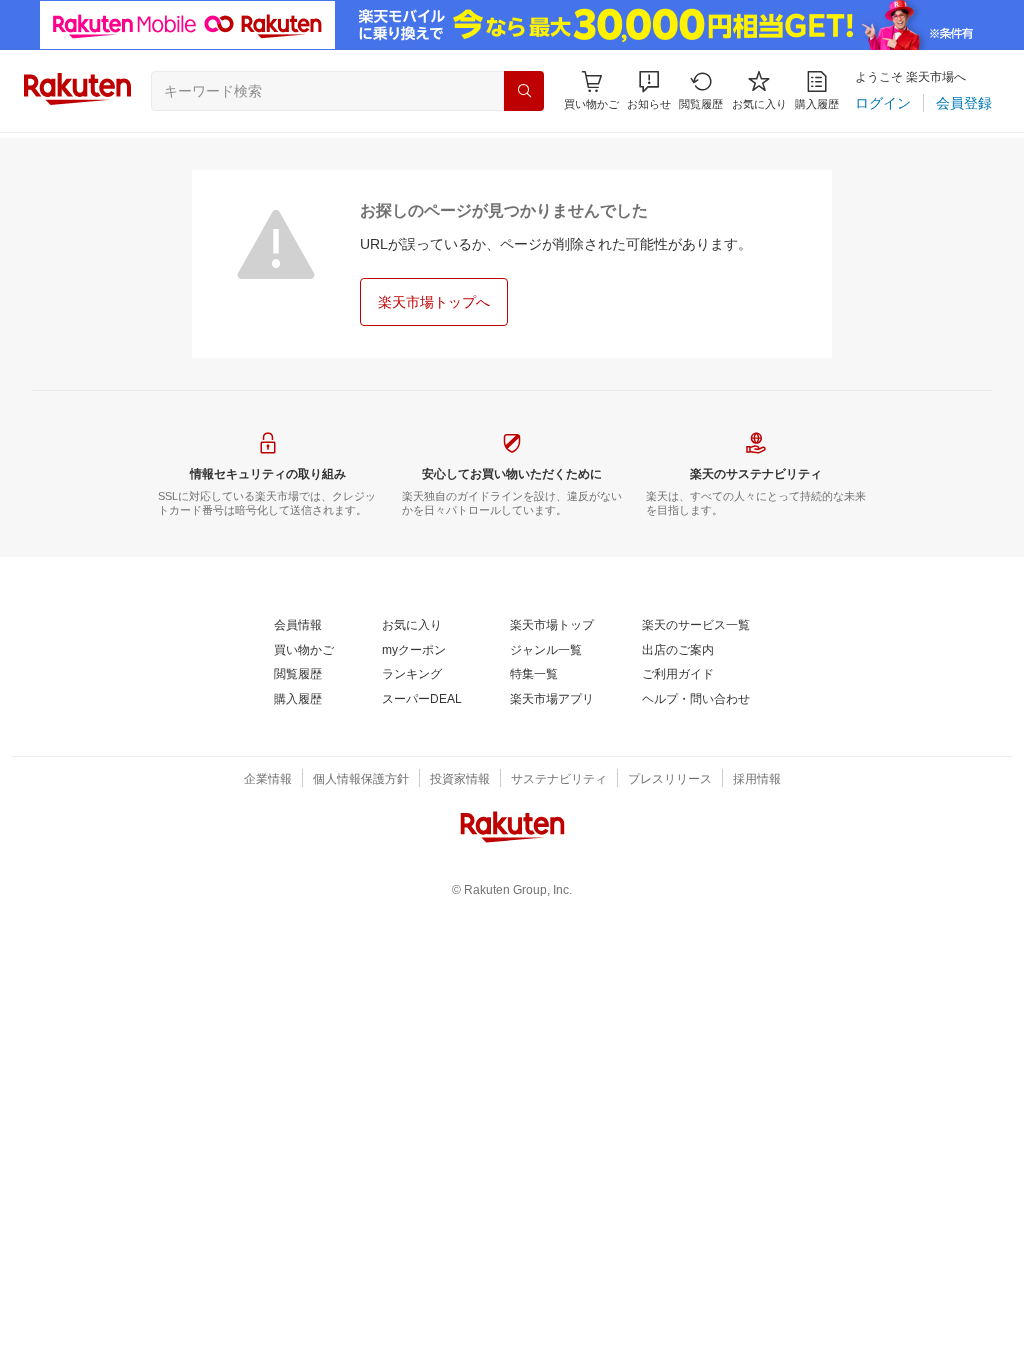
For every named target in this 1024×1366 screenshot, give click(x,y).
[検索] (524, 91)
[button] (649, 90)
